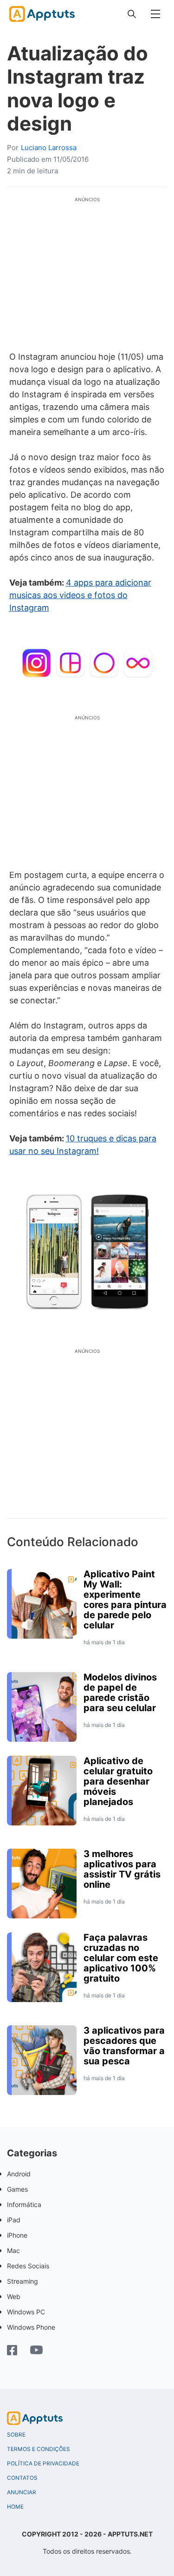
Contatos (22, 2478)
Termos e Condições (39, 2449)
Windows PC (26, 2312)
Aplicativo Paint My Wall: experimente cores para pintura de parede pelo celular (125, 1600)
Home (15, 2507)
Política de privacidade (43, 2464)
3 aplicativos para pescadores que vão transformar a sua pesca (124, 2046)
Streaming (23, 2281)
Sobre (16, 2435)
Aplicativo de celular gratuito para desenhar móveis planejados (118, 1781)
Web (14, 2296)
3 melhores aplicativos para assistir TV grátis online (122, 1869)
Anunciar (22, 2492)
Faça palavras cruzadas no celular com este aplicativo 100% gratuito (121, 1958)
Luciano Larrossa (49, 148)
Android (19, 2174)
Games (17, 2189)
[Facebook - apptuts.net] (12, 2351)
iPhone (17, 2235)
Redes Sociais (28, 2266)
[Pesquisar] (132, 14)
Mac (13, 2250)
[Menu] (155, 14)
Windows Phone (31, 2327)
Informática (24, 2204)
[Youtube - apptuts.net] (36, 2351)
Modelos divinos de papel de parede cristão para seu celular (120, 1693)
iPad (14, 2220)
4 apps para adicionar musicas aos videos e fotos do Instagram (80, 595)
